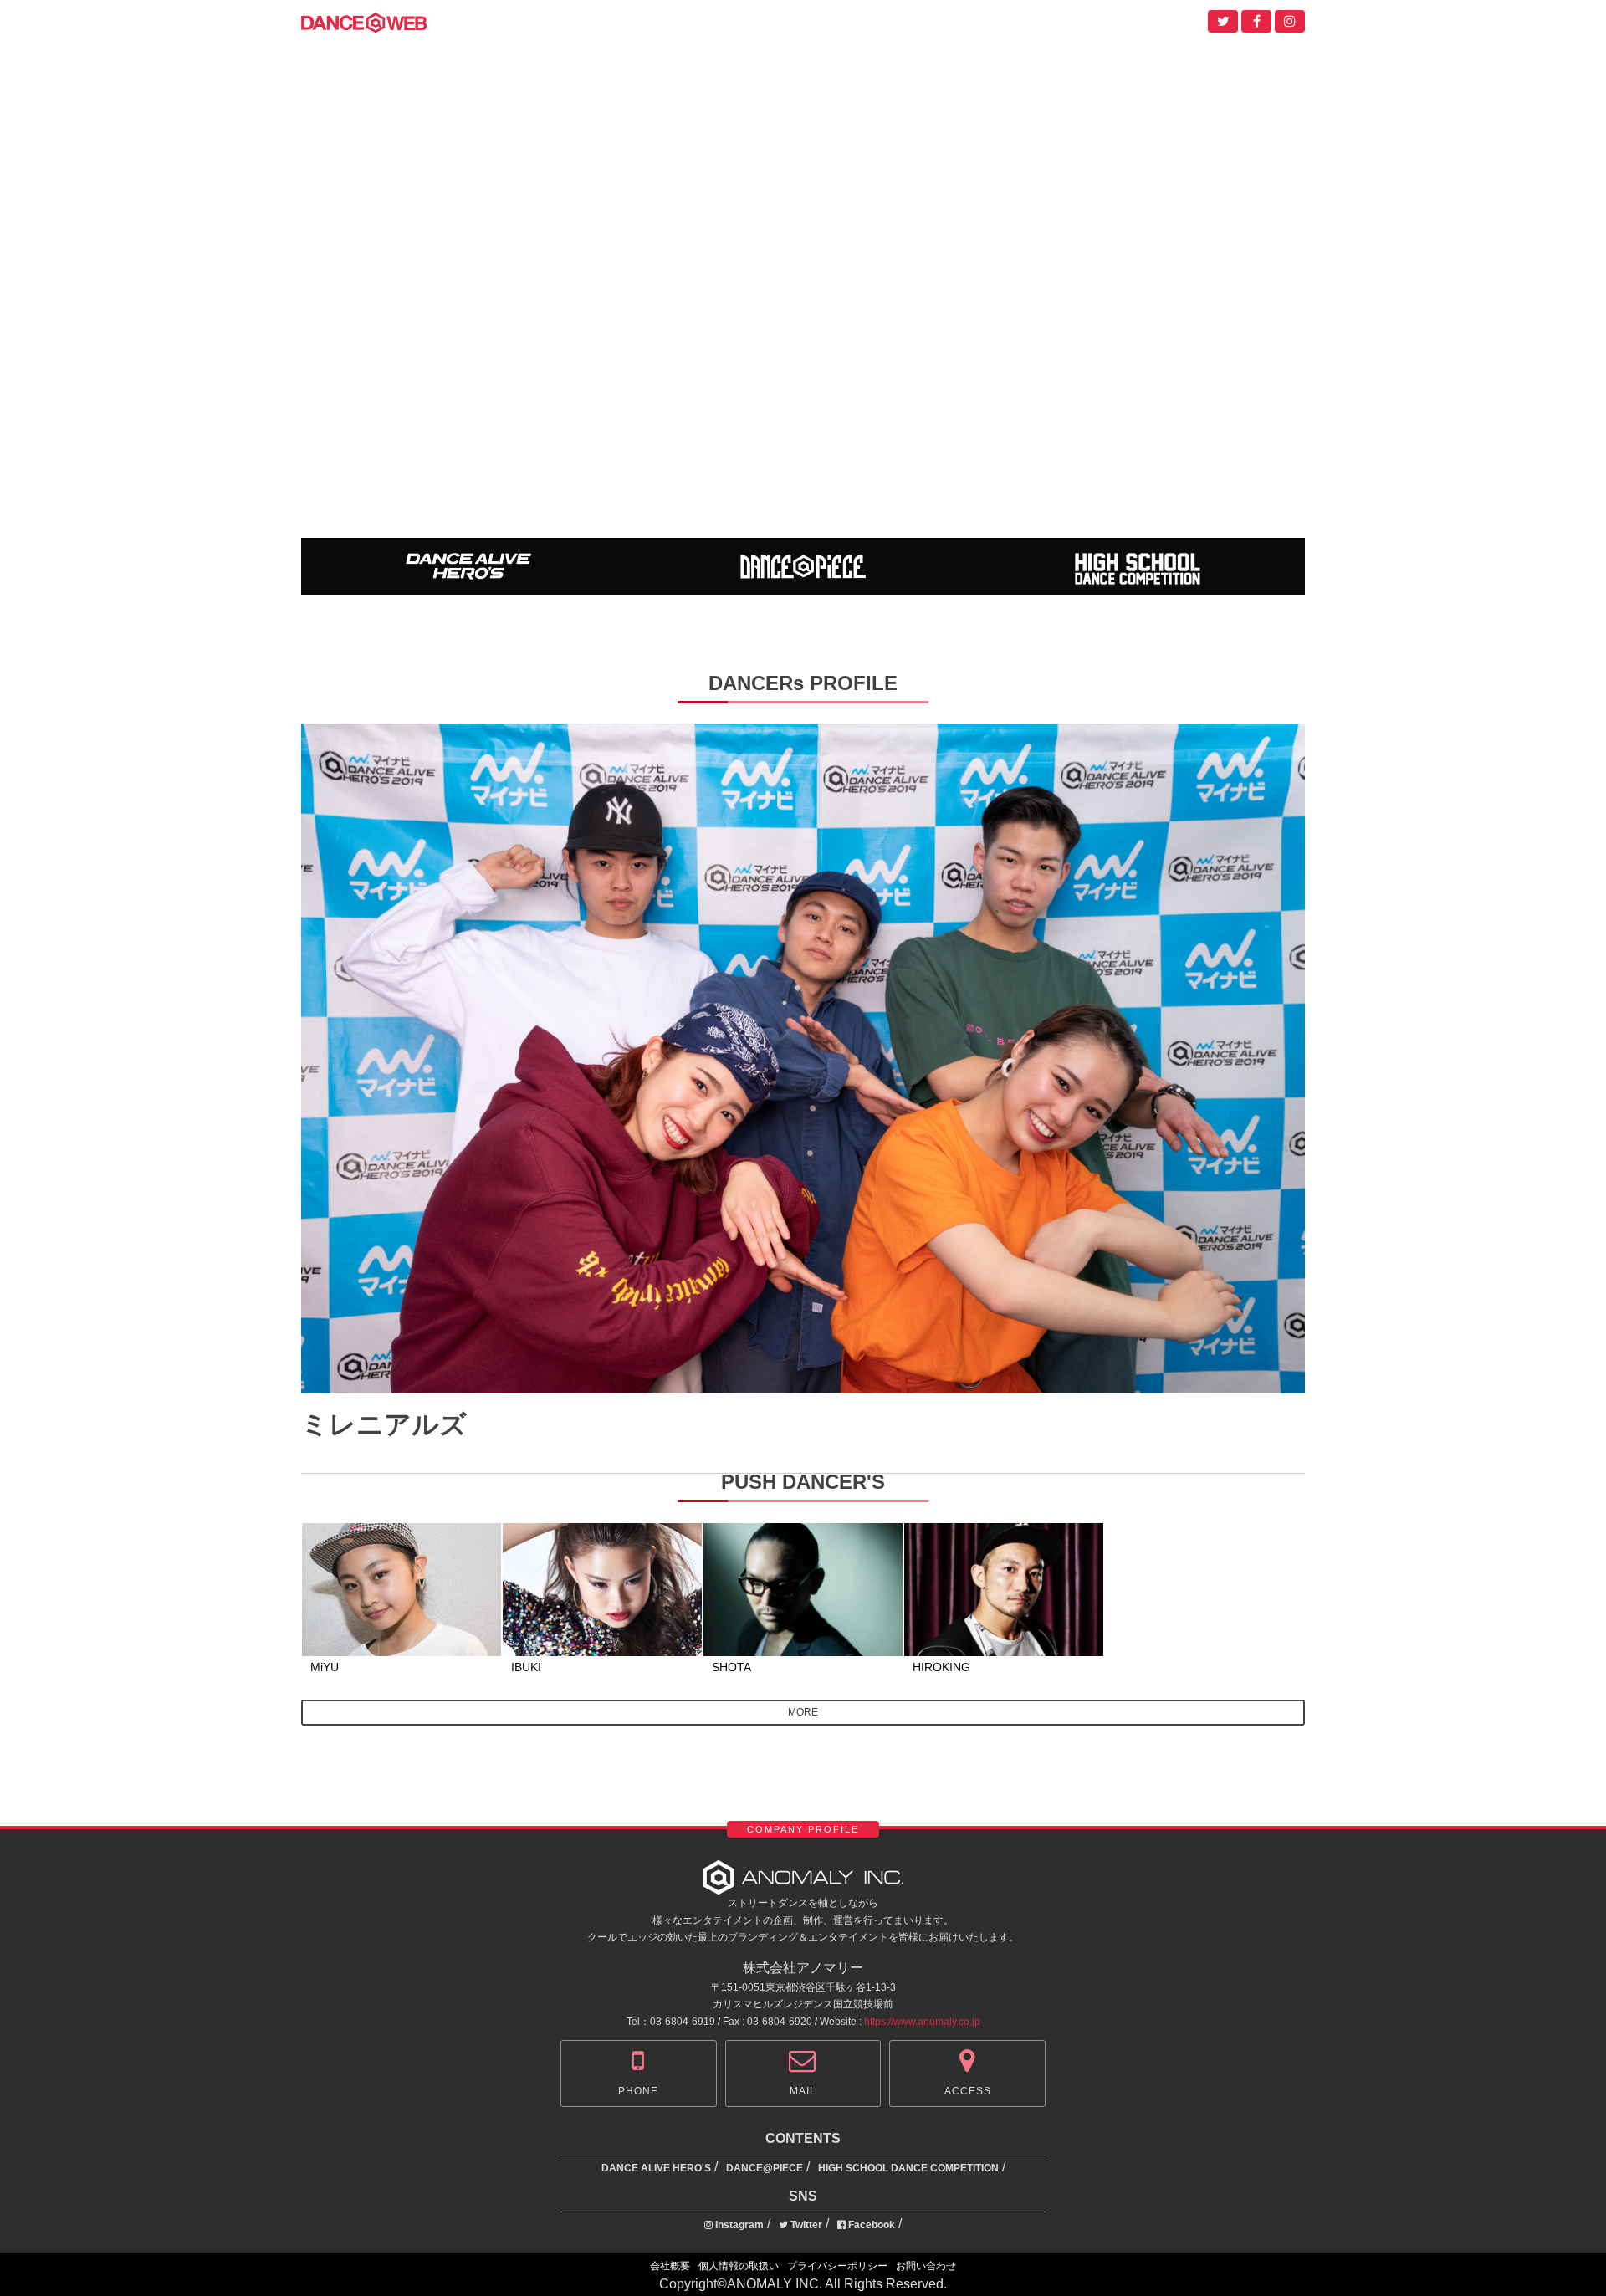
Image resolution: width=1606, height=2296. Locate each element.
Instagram (738, 2225)
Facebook (870, 2225)
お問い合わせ (926, 2266)
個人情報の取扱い (739, 2266)
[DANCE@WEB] (364, 21)
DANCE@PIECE (765, 2168)
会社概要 (670, 2266)
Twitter (805, 2225)
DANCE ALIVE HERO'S (656, 2168)
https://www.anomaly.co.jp (922, 2022)
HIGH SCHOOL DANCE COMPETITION (908, 2168)
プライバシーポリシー (837, 2266)
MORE (803, 1712)
